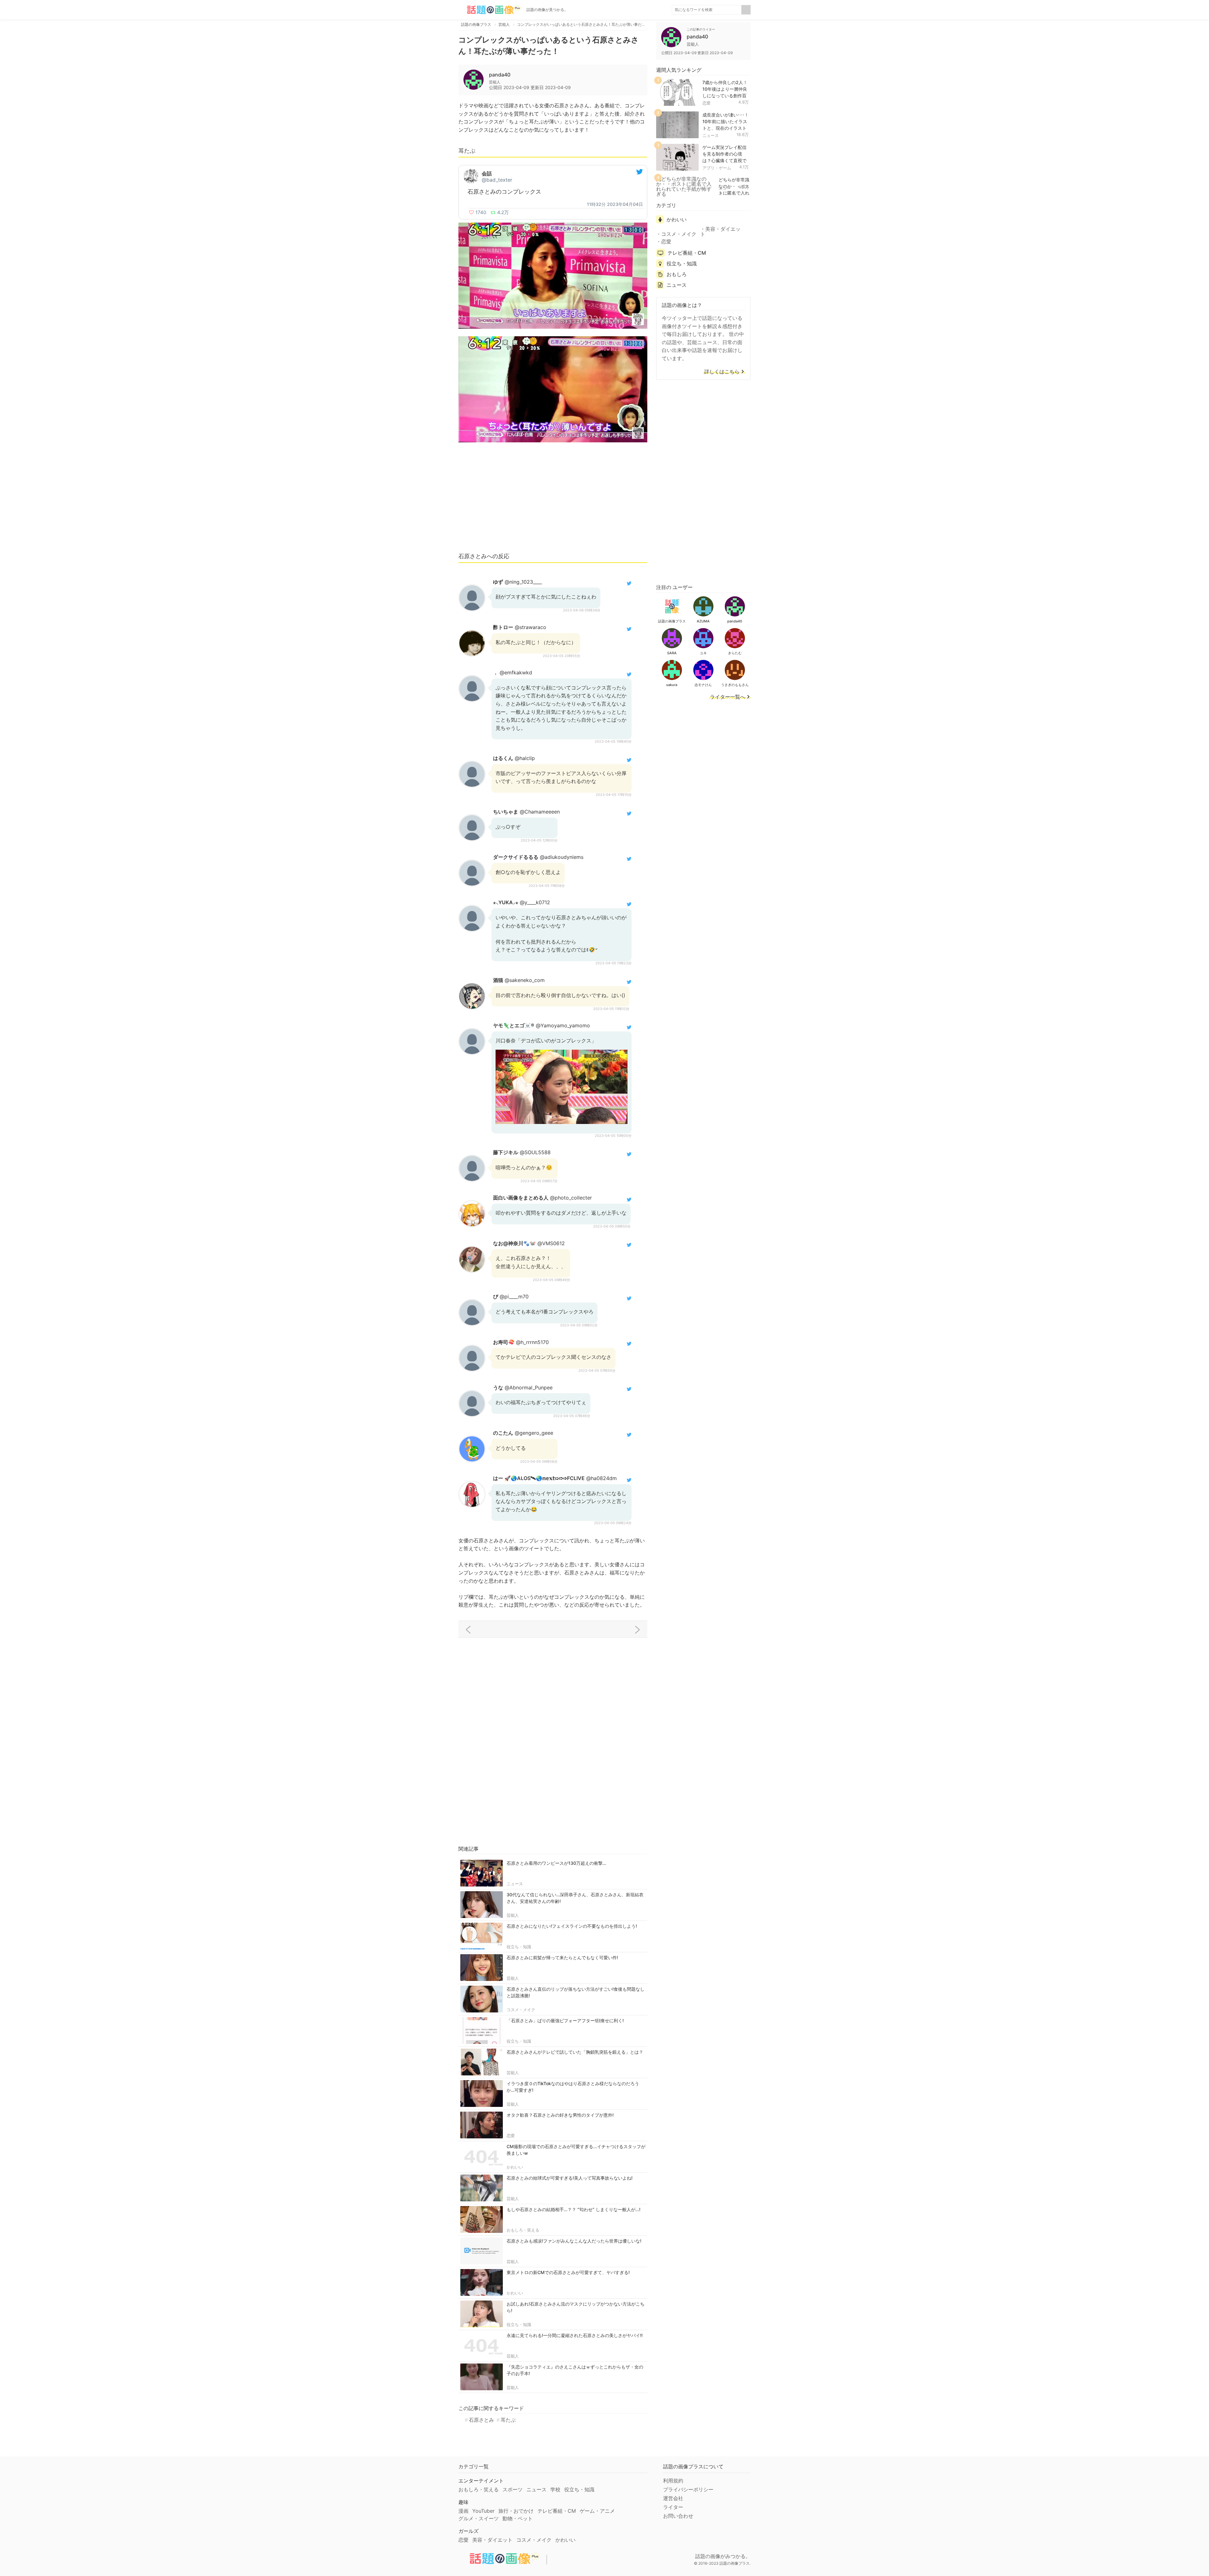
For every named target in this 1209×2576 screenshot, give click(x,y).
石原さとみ (481, 2420)
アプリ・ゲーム (717, 168)
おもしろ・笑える (523, 2230)
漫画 (463, 2511)
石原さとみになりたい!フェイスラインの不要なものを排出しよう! (572, 1926)
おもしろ (677, 274)
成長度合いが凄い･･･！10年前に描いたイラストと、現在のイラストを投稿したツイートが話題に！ (726, 128)
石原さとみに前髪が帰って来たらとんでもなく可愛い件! (562, 1958)
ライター (673, 2507)
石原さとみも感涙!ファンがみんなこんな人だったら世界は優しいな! (574, 2241)
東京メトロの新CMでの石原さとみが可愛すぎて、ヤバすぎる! (568, 2272)
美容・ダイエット (720, 231)
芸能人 (513, 1915)
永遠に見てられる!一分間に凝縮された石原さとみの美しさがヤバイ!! (575, 2335)
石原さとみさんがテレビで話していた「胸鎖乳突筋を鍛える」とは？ (575, 2052)
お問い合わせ (678, 2516)
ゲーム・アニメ (597, 2511)
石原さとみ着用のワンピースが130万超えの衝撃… (556, 1863)
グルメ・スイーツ (479, 2518)
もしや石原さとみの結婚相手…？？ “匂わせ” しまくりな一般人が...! (573, 2209)
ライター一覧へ (728, 697)
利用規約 (673, 2481)
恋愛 (511, 2136)
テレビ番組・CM (687, 253)
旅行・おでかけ (516, 2511)
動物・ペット (518, 2518)
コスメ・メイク (521, 2010)
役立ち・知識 (519, 1947)
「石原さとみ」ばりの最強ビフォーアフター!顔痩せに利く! (565, 2020)
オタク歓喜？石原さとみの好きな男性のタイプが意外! (560, 2115)
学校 (555, 2489)
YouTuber (483, 2511)
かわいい (515, 2167)
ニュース (515, 1884)
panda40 (500, 75)
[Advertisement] (553, 500)
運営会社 (673, 2498)
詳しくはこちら (722, 372)
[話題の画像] (490, 10)
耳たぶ (508, 2420)
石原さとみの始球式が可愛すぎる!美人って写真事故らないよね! (570, 2178)
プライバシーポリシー (688, 2489)
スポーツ (513, 2489)
